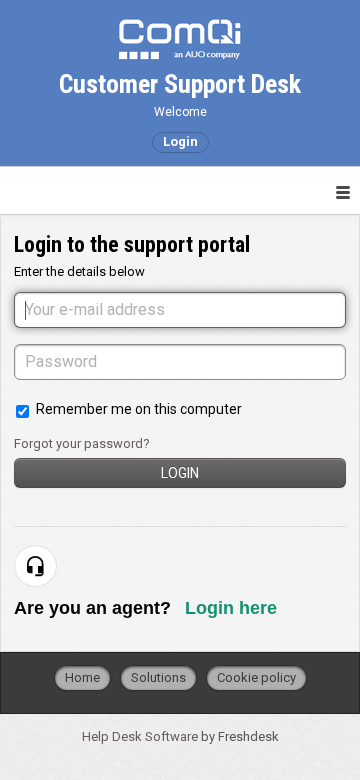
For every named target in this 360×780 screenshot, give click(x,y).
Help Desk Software (141, 736)
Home (82, 677)
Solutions (158, 677)
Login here (231, 608)
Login (180, 473)
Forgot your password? (82, 443)
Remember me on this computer (139, 409)
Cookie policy (256, 677)
